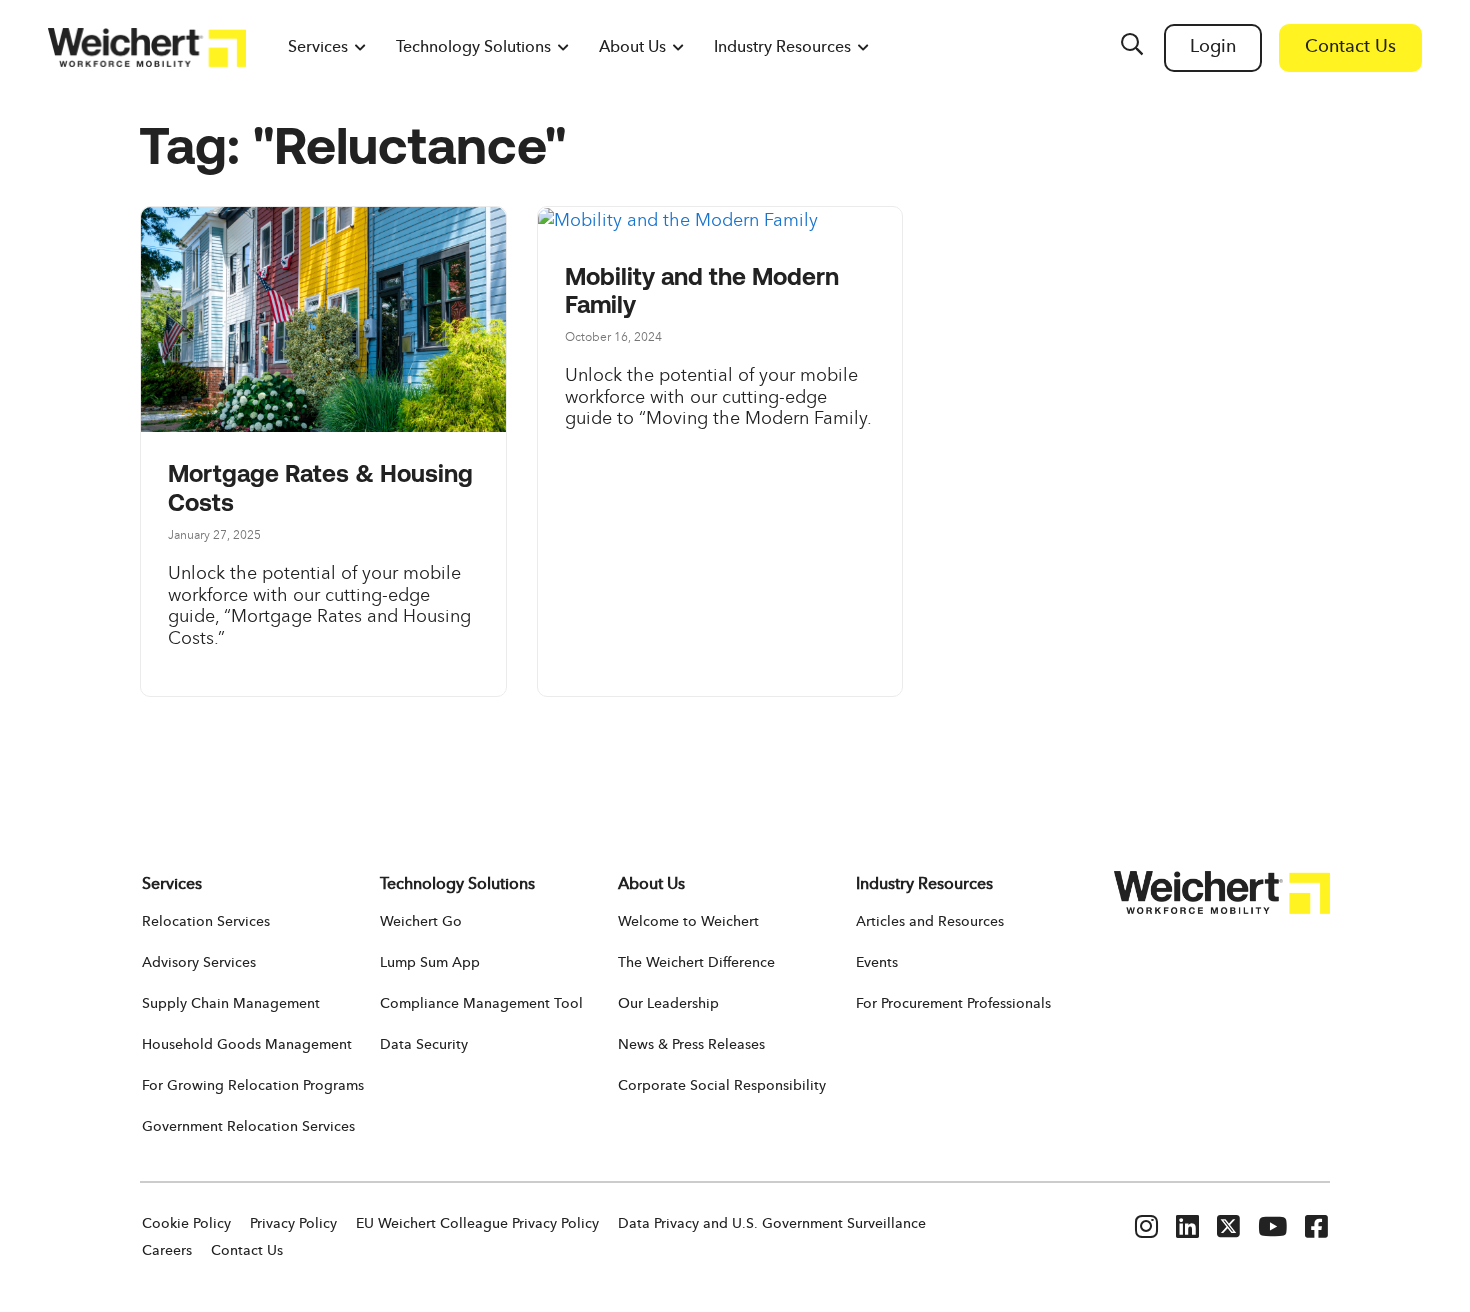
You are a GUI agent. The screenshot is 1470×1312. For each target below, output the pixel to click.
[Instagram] (1146, 1229)
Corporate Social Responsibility (722, 1086)
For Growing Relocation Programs (253, 1086)
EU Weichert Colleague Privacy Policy (477, 1224)
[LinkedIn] (1187, 1229)
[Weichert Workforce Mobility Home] (147, 47)
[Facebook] (1316, 1229)
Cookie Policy (186, 1224)
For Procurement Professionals (953, 1004)
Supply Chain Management (231, 1004)
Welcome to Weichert (688, 922)
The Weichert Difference (696, 963)
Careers (167, 1251)
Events (877, 963)
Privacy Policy (293, 1224)
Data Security (424, 1045)
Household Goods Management (247, 1045)
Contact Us (247, 1251)
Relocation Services (206, 922)
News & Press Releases (691, 1045)
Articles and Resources (930, 922)
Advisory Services (199, 963)
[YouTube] (1272, 1229)
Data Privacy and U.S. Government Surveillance (772, 1224)
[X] (1228, 1229)
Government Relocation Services (248, 1127)
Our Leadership (668, 1004)
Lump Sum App (430, 963)
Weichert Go (421, 922)
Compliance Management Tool (481, 1004)
